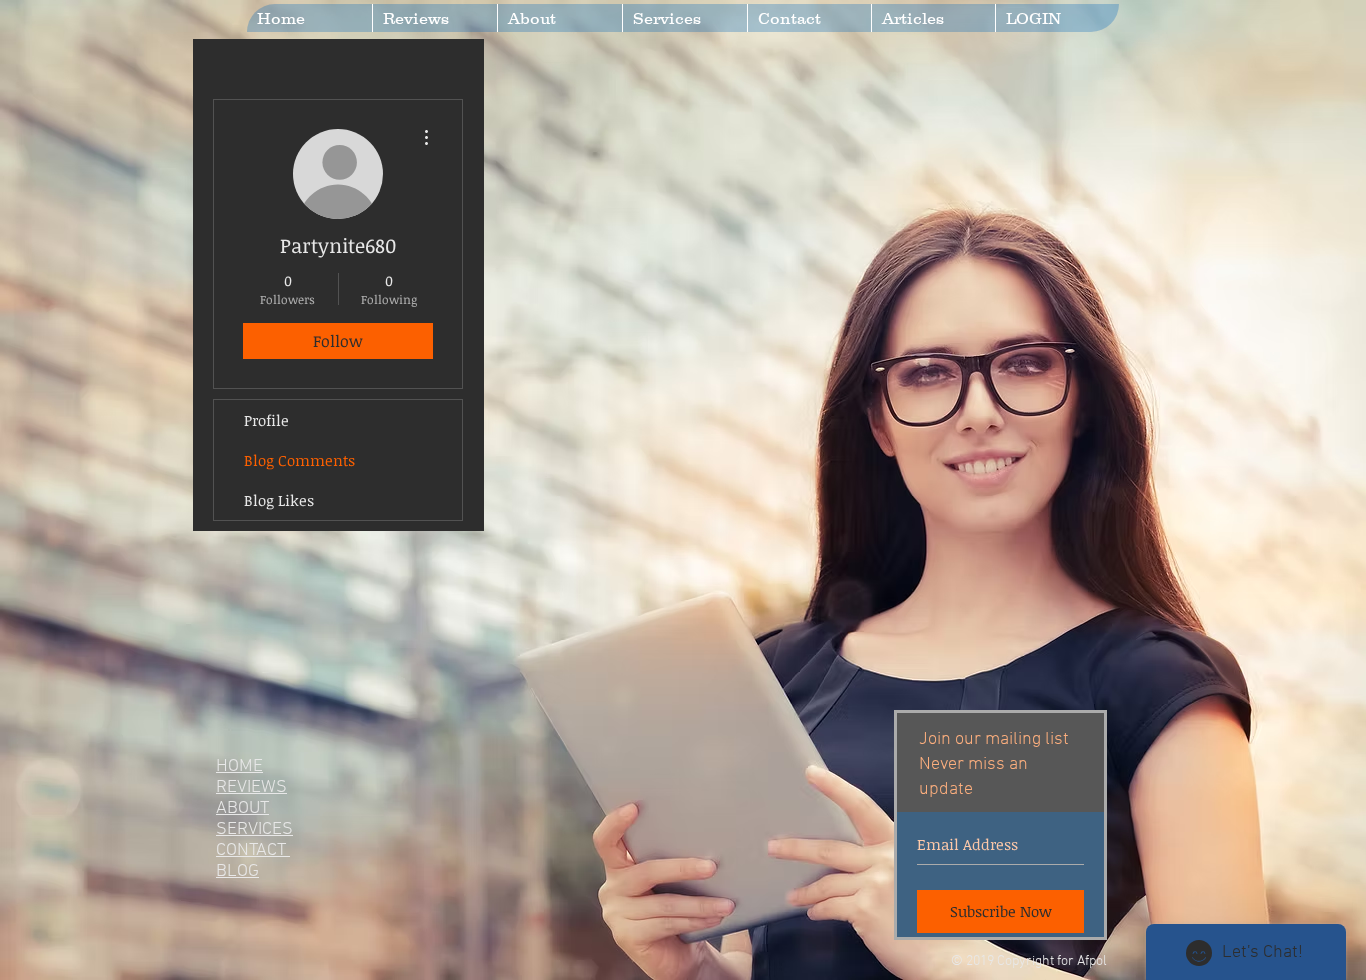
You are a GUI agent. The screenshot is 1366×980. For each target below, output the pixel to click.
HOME (239, 766)
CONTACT (253, 850)
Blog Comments (299, 460)
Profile (266, 420)
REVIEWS (251, 787)
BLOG (237, 871)
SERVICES (254, 829)
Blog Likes (279, 500)
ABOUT (242, 808)
